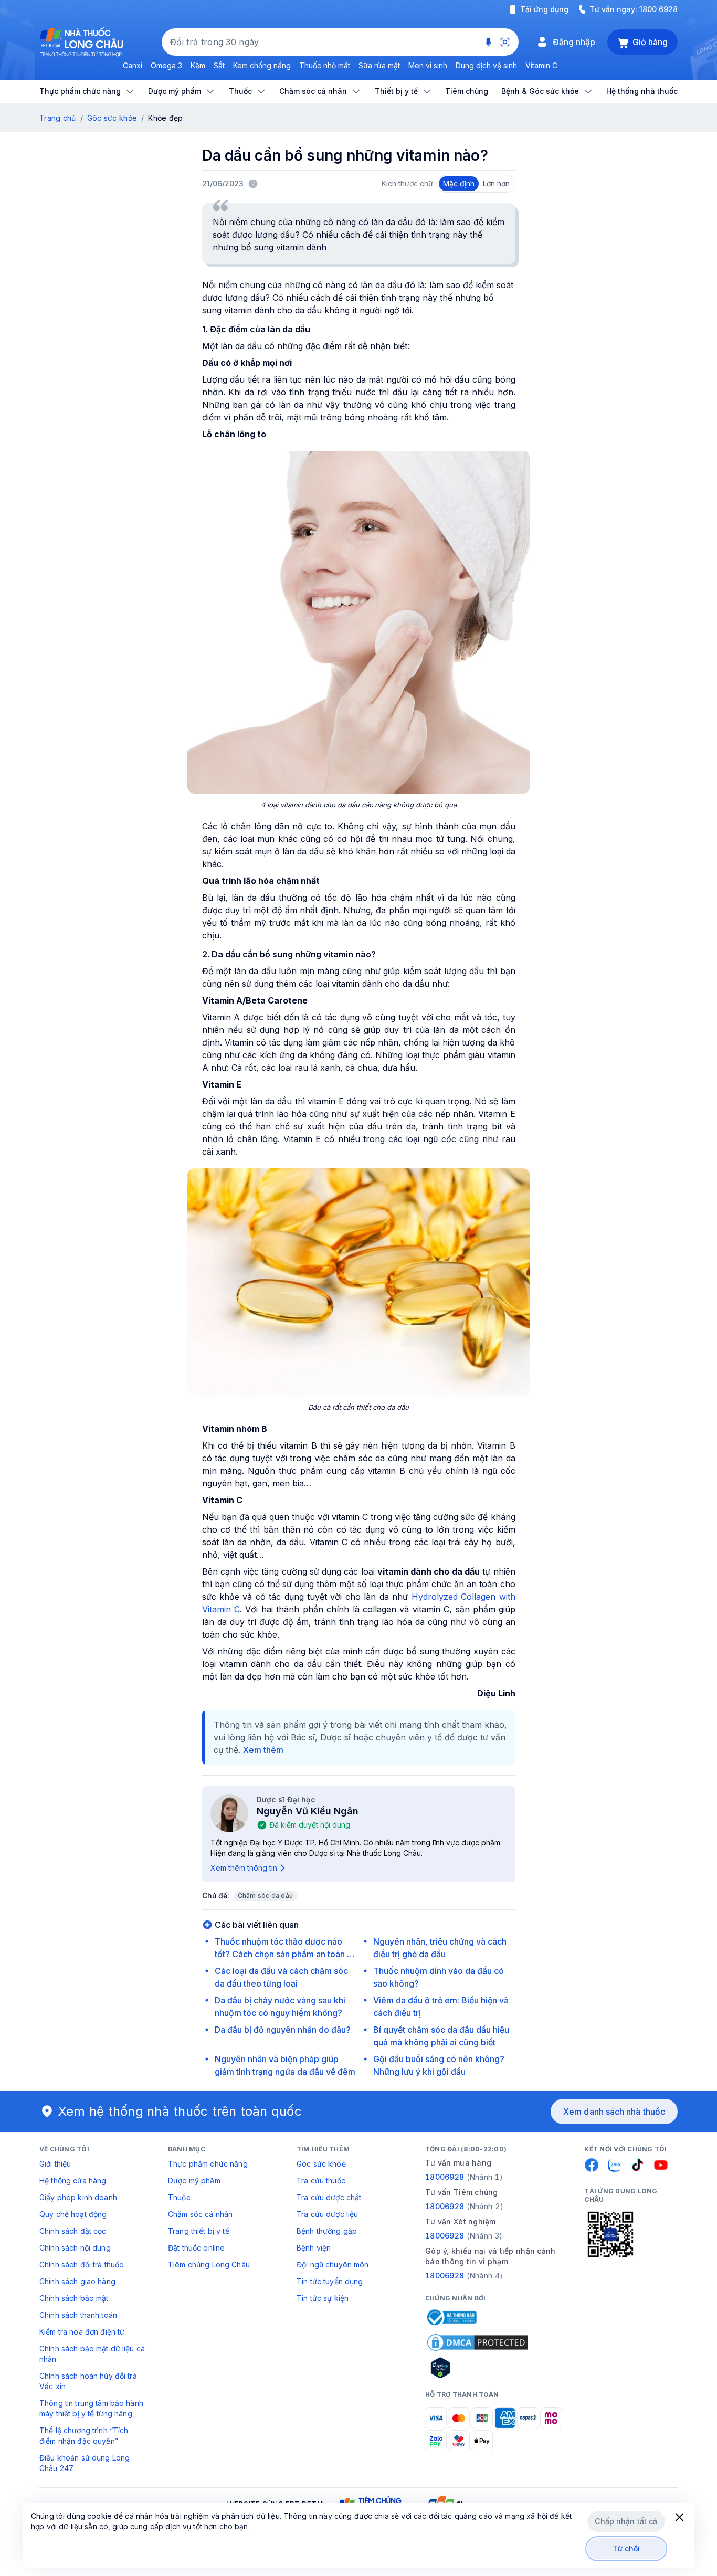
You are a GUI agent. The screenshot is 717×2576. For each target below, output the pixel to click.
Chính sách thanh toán (78, 2315)
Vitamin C (541, 65)
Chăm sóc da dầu (266, 1896)
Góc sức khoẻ (321, 2164)
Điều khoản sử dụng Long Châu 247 (85, 2463)
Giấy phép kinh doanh (78, 2197)
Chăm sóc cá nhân (200, 2214)
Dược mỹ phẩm (194, 2181)
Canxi (133, 65)
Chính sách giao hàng (77, 2281)
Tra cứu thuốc (321, 2181)
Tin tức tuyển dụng (330, 2281)
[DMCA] (478, 2342)
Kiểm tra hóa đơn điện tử (82, 2332)
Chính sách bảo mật (74, 2298)
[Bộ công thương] (451, 2317)
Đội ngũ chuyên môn (333, 2264)
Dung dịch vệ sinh (486, 65)
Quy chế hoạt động (73, 2214)
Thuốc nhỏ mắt (325, 65)
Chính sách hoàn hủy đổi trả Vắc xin (88, 2381)
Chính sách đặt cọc (73, 2231)
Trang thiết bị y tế (199, 2231)
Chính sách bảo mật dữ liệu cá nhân (92, 2354)
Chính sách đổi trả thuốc (81, 2264)
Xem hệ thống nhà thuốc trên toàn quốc (180, 2111)
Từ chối (626, 2548)
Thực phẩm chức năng (208, 2164)
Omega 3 (166, 65)
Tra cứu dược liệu (327, 2214)
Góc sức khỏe (112, 118)
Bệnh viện (314, 2248)
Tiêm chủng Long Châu (209, 2264)
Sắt (219, 65)
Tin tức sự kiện (323, 2298)
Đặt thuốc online (196, 2248)
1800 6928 (658, 9)
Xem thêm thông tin (244, 1868)
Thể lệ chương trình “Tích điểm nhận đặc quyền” (84, 2436)
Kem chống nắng (262, 65)
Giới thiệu (55, 2164)
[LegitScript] (478, 2368)
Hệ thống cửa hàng (73, 2181)
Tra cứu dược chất (329, 2197)
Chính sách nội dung (75, 2248)
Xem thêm (263, 1750)
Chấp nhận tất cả (626, 2521)
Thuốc (179, 2197)
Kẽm (198, 65)
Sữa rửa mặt (379, 65)
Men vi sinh (428, 65)
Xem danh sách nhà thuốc (614, 2112)
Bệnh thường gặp (327, 2231)
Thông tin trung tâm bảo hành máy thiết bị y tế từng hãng (91, 2408)
